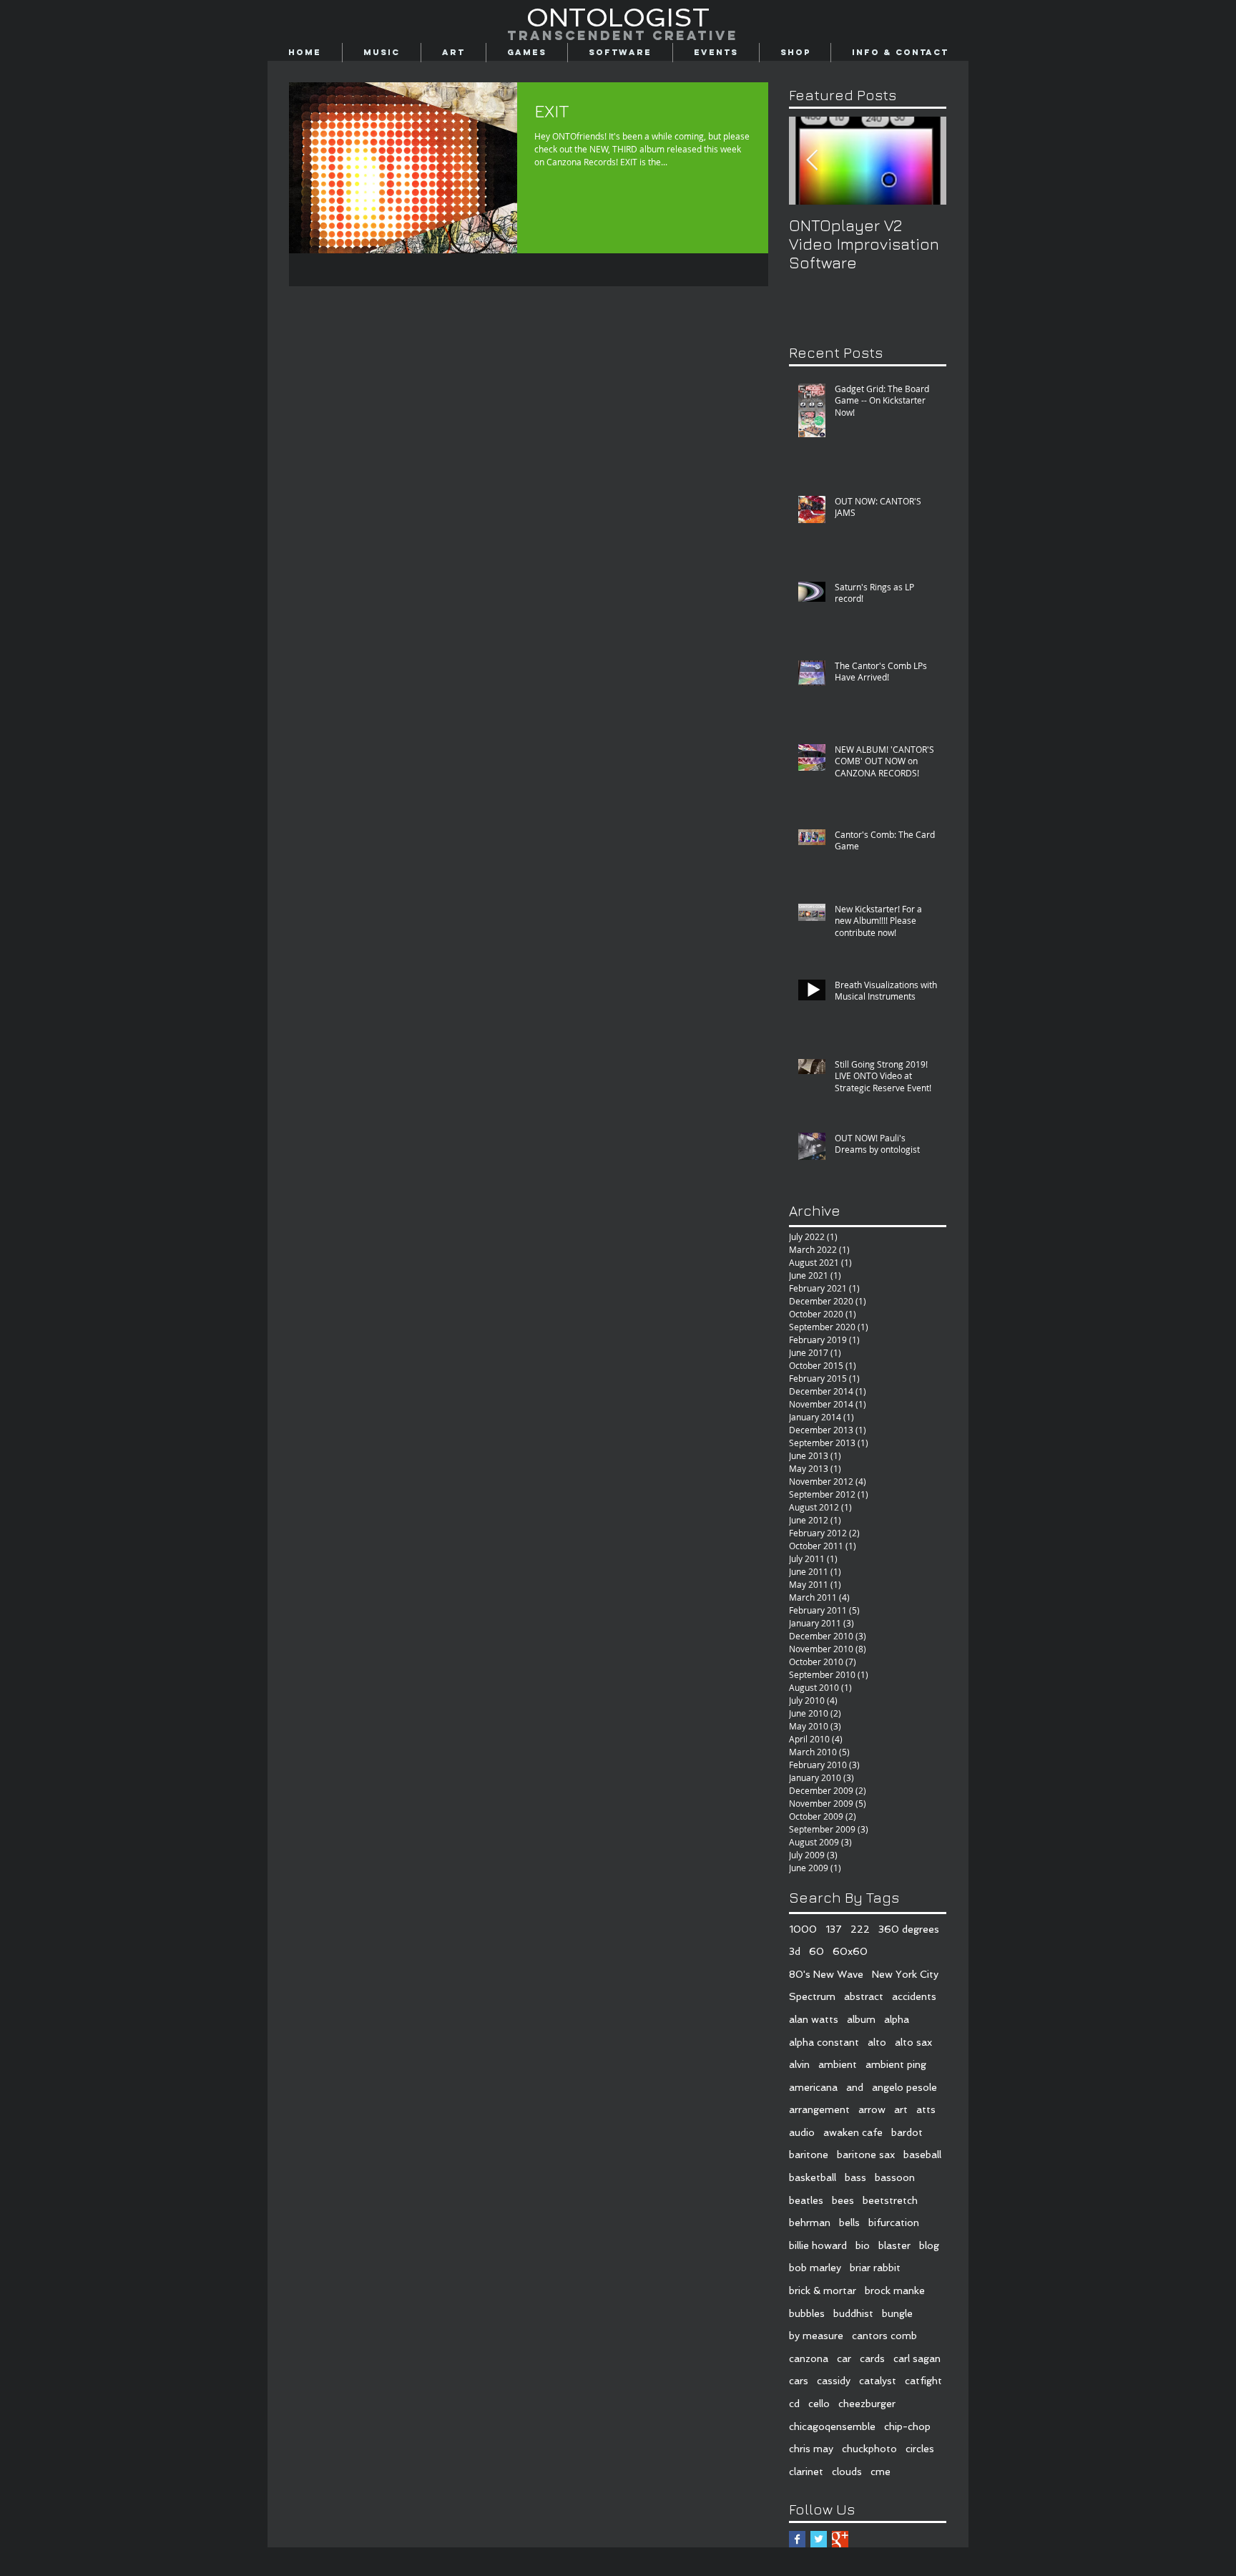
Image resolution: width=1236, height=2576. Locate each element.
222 (860, 1929)
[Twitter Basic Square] (819, 2539)
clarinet (806, 2472)
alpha (897, 2019)
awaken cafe (853, 2132)
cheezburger (867, 2404)
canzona (809, 2358)
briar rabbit (875, 2268)
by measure (816, 2336)
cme (881, 2472)
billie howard (818, 2245)
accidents (914, 1996)
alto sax (913, 2042)
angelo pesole (904, 2087)
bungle (897, 2313)
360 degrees (909, 1929)
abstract (864, 1996)
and (855, 2087)
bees (843, 2200)
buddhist (853, 2313)
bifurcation (894, 2223)
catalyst (878, 2381)
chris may (811, 2449)
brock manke (895, 2290)
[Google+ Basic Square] (840, 2539)
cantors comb (884, 2336)
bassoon (895, 2177)
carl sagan (917, 2358)
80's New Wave (826, 1974)
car (844, 2358)
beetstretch (890, 2200)
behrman (810, 2223)
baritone (809, 2155)
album (861, 2019)
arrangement (819, 2109)
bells (849, 2223)
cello (819, 2404)
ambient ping (896, 2064)
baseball (922, 2155)
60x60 (850, 1951)
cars (799, 2381)
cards (872, 2358)
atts (926, 2109)
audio (802, 2132)
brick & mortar (823, 2290)
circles (920, 2449)
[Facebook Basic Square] (797, 2539)
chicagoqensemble (832, 2426)
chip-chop (907, 2426)
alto (877, 2042)
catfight (923, 2381)
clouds (847, 2472)
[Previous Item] (812, 161)
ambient (838, 2064)
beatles (806, 2200)
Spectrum (812, 1996)
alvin (799, 2064)
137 (834, 1929)
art (901, 2109)
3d (795, 1951)
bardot (907, 2132)
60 (816, 1951)
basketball (813, 2177)
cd (794, 2404)
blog (929, 2245)
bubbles (807, 2313)
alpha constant (824, 2042)
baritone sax (866, 2155)
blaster (894, 2245)
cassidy (834, 2381)
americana (813, 2087)
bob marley (815, 2268)
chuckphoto (869, 2449)
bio (863, 2245)
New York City (905, 1974)
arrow (872, 2109)
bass (855, 2177)
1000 (803, 1929)
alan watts (814, 2019)
